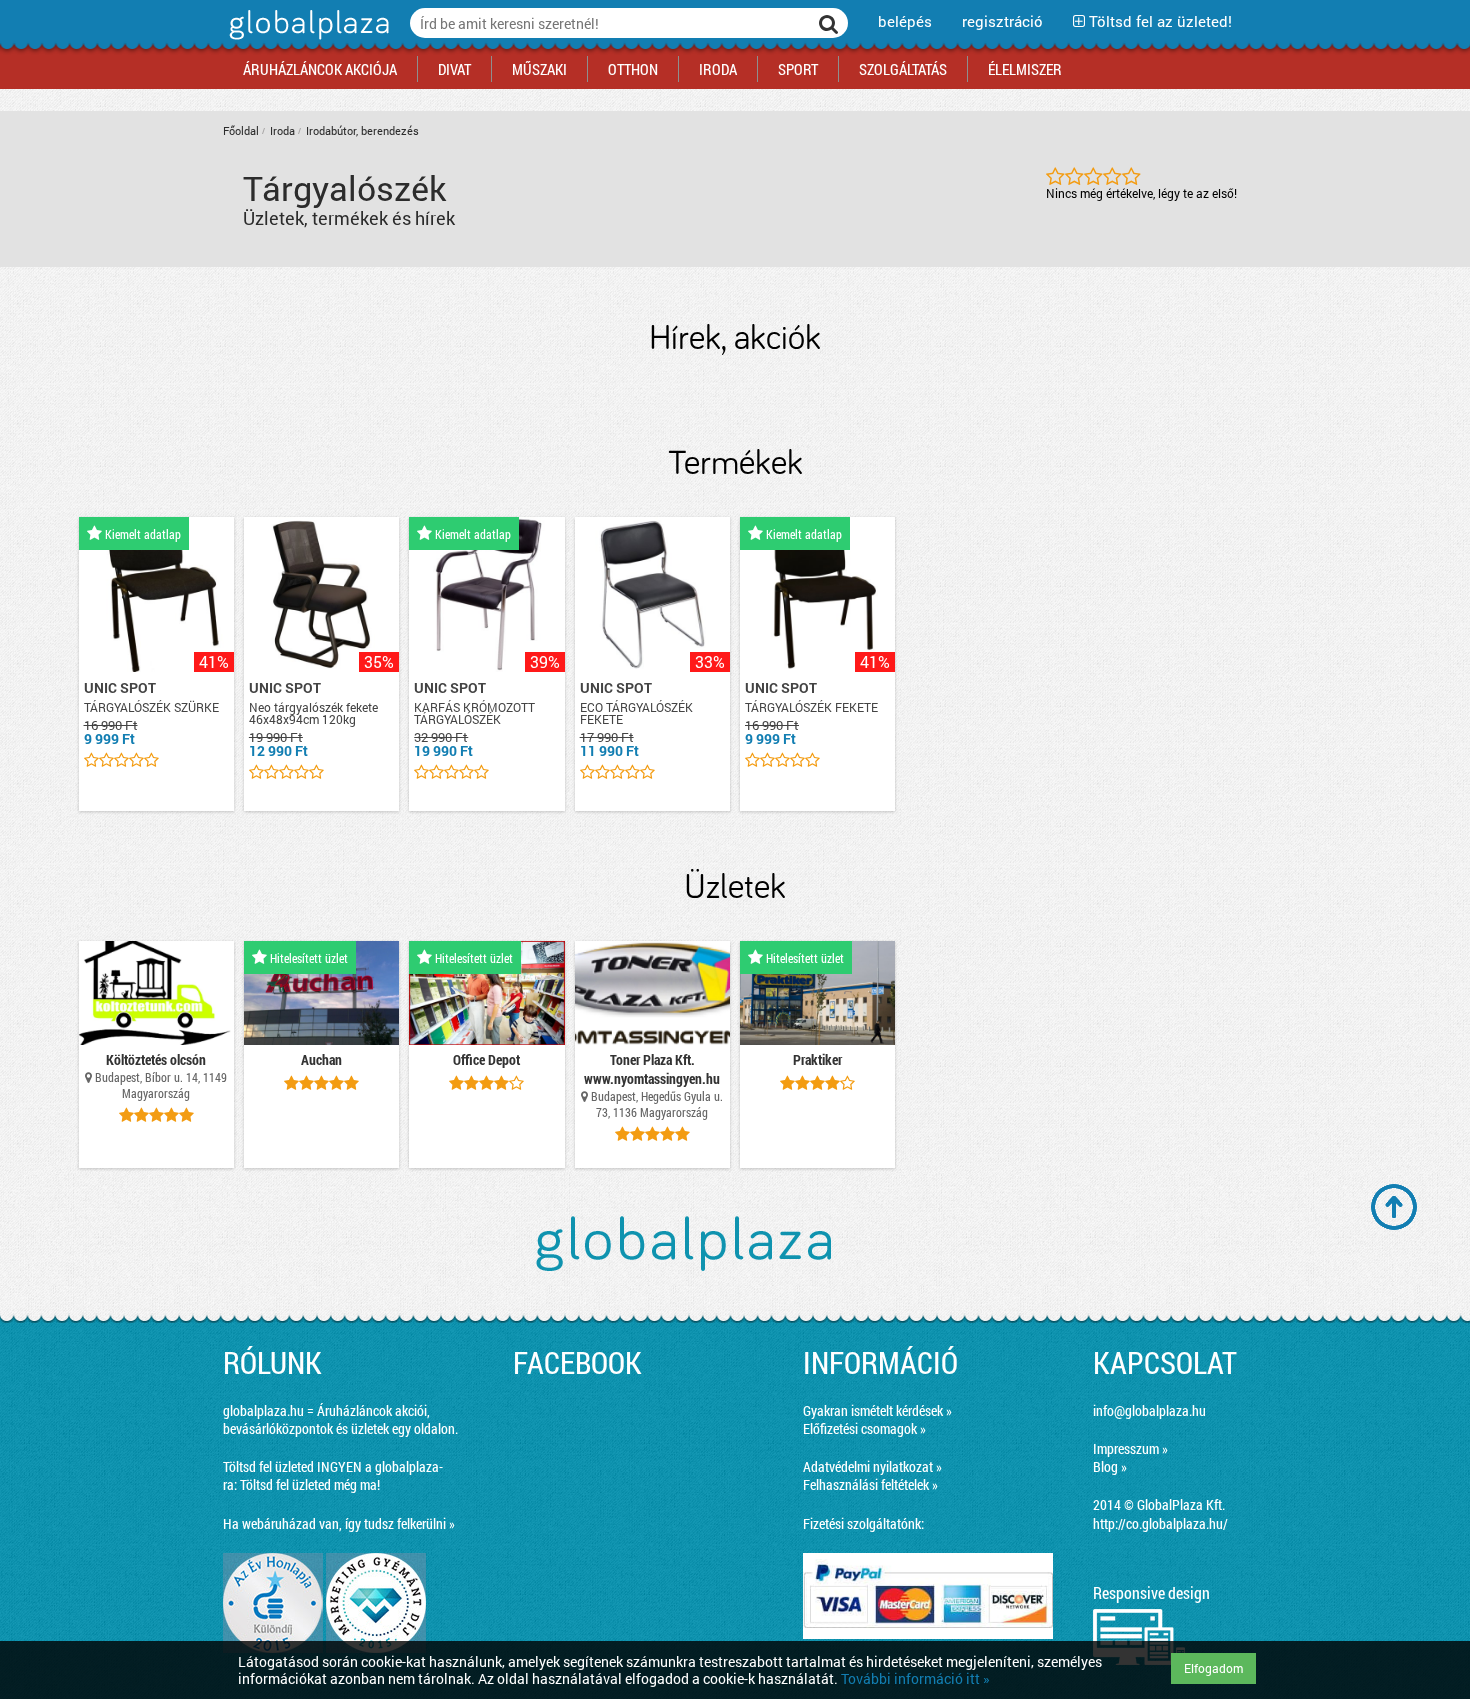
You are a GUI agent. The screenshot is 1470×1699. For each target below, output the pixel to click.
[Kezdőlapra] (306, 39)
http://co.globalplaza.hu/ (1160, 1523)
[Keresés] (829, 23)
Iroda (282, 130)
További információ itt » (915, 1678)
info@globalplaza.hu (1149, 1410)
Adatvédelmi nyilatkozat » (872, 1466)
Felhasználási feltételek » (870, 1484)
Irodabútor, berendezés (362, 130)
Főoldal (241, 130)
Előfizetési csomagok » (864, 1428)
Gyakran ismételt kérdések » (877, 1410)
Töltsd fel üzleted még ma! (310, 1484)
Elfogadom (1213, 1668)
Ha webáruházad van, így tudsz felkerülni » (339, 1523)
